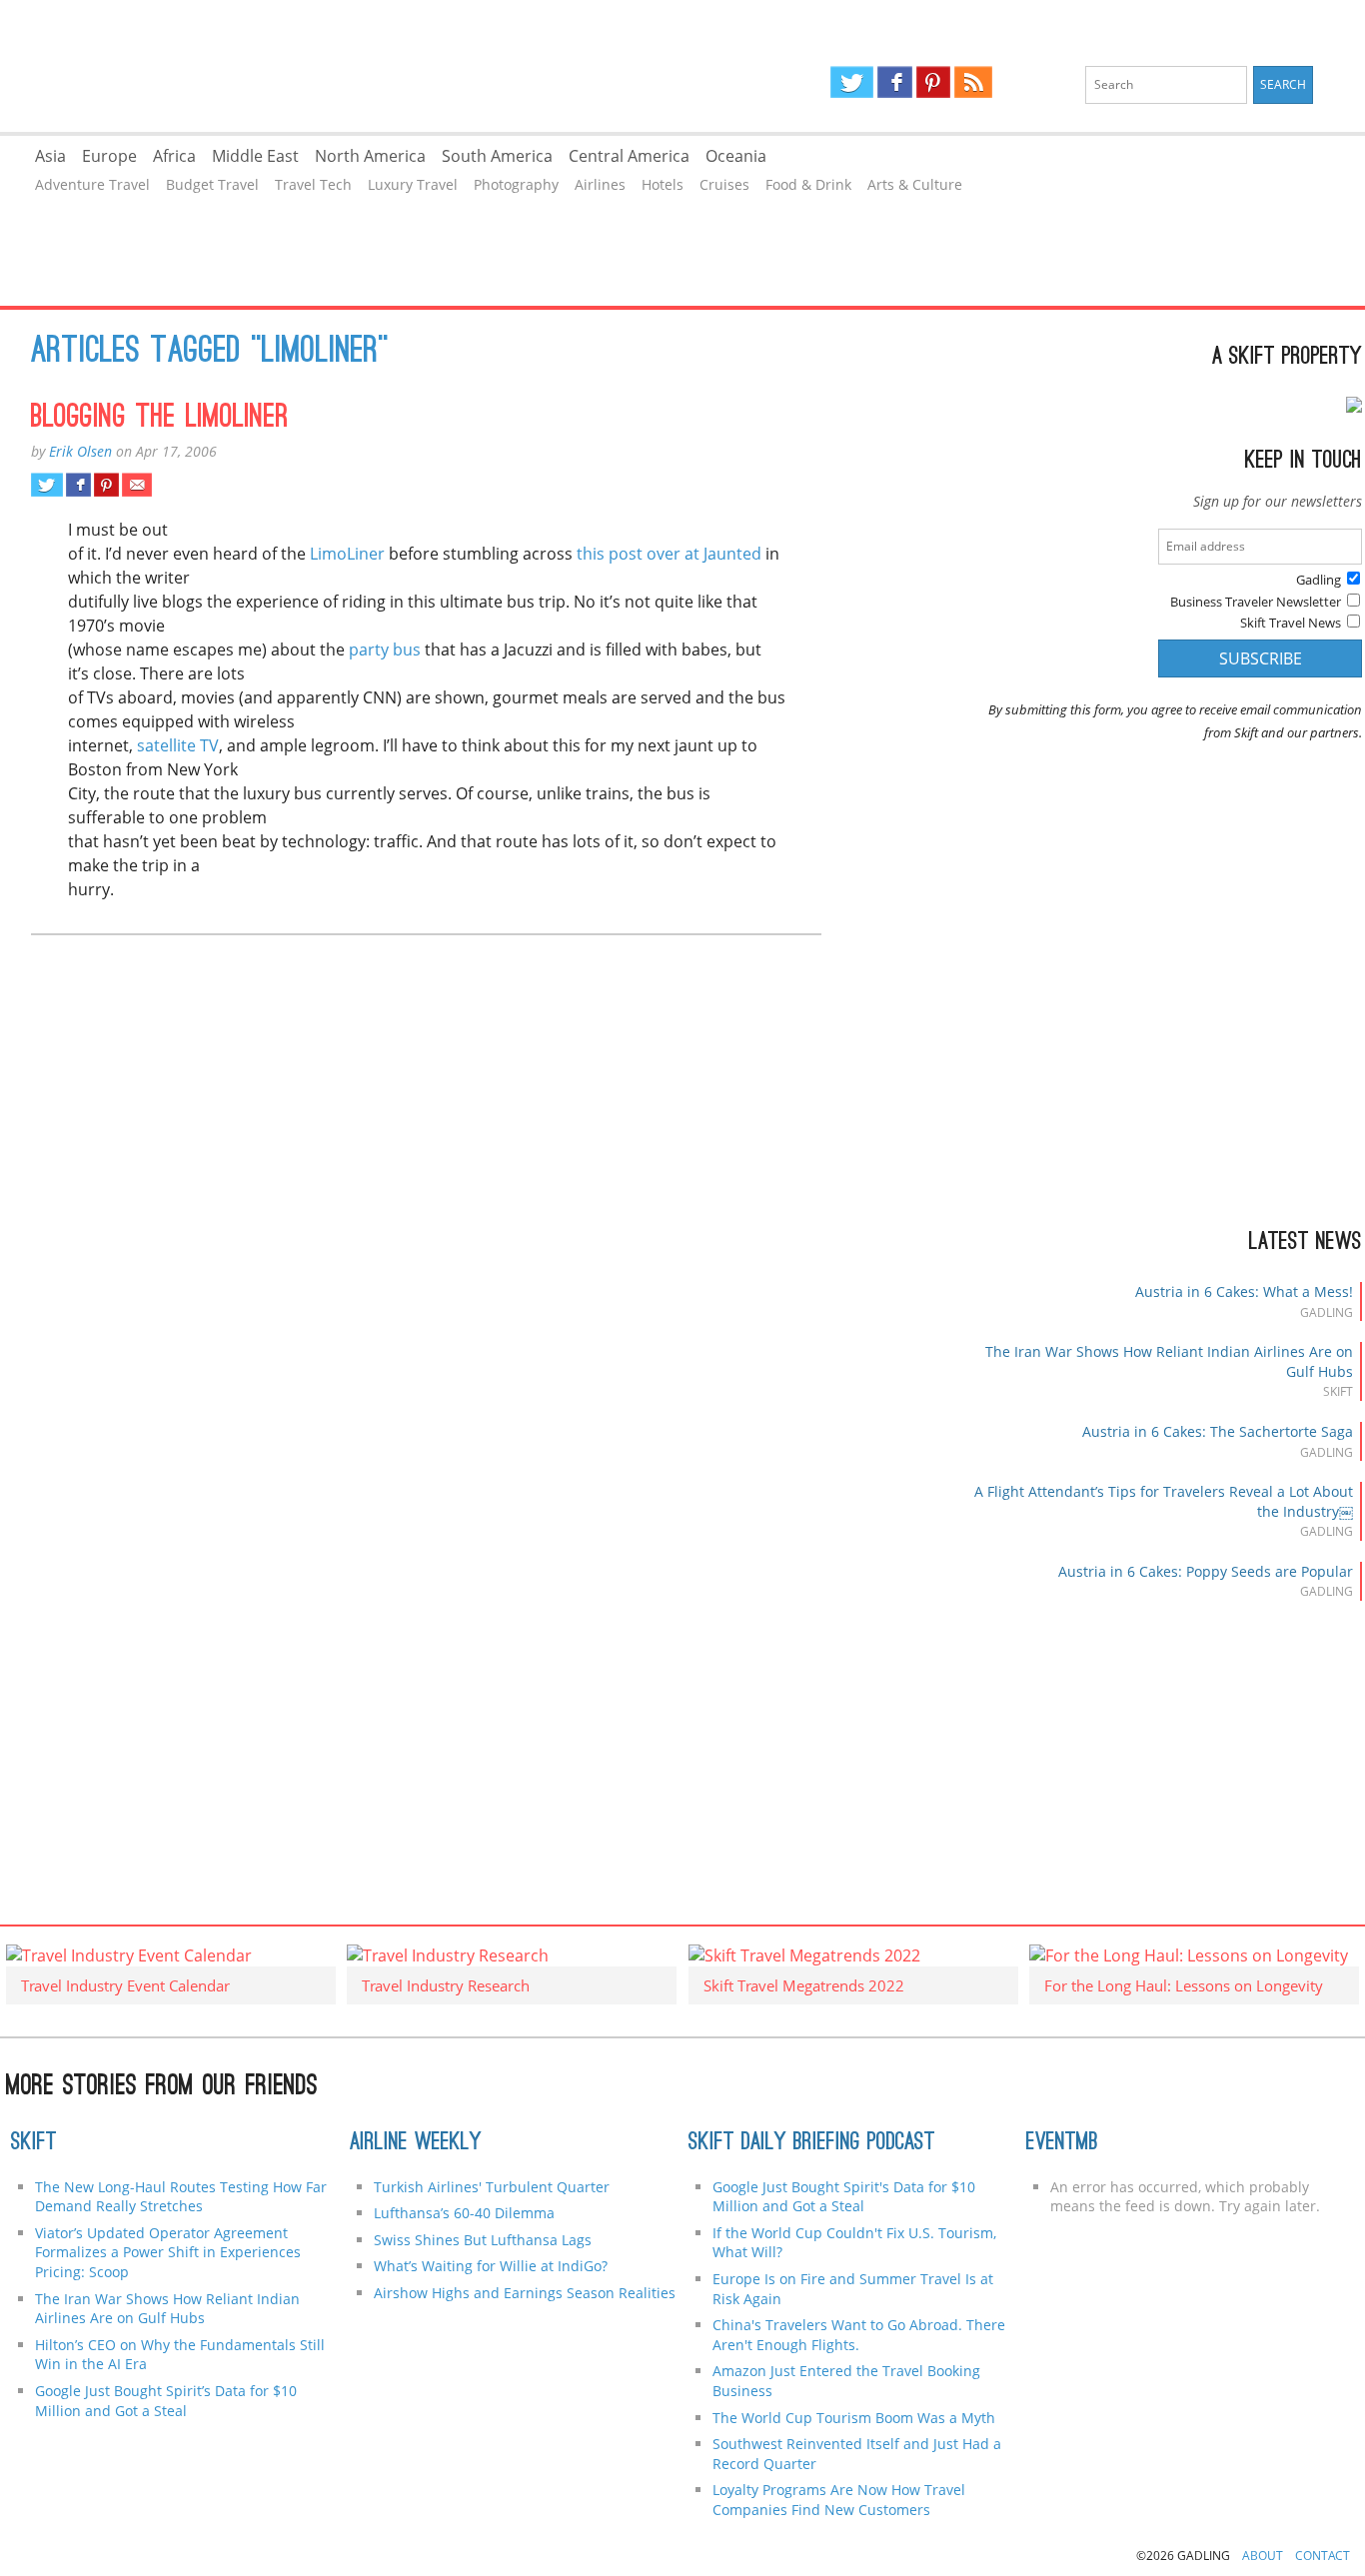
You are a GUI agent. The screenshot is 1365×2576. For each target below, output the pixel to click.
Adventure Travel (92, 184)
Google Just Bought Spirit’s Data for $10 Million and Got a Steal (166, 2401)
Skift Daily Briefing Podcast (812, 2143)
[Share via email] (136, 485)
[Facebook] (895, 82)
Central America (629, 156)
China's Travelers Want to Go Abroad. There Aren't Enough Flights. (859, 2335)
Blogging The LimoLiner (160, 419)
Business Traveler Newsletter (1256, 602)
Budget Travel (212, 184)
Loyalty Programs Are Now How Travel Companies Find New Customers (839, 2500)
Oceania (736, 156)
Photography (516, 184)
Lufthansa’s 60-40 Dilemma (466, 2213)
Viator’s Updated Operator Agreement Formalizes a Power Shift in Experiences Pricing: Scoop (168, 2252)
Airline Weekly (416, 2143)
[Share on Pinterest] (106, 485)
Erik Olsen (80, 451)
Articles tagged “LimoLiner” (210, 353)
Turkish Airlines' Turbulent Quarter (492, 2187)
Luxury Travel (413, 184)
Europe (109, 156)
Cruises (724, 184)
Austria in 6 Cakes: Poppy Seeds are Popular (1206, 1571)
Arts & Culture (915, 184)
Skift (34, 2143)
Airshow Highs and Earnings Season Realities (525, 2293)
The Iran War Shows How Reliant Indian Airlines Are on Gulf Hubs (167, 2309)
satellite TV (178, 745)
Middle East (255, 156)
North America (370, 156)
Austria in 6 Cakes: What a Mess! (1244, 1291)
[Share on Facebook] (78, 485)
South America (497, 156)
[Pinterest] (933, 82)
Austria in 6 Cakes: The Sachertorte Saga (1218, 1431)
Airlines (600, 184)
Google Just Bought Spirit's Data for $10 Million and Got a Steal (844, 2197)
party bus (385, 649)
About (1263, 2556)
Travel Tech (313, 184)
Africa (174, 156)
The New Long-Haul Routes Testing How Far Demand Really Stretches (181, 2197)
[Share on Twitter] (46, 485)
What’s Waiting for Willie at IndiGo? (491, 2266)
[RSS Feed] (973, 82)
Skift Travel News (1291, 623)
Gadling (341, 66)
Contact (1323, 2556)
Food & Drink (808, 184)
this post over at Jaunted (669, 554)
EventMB (1062, 2143)
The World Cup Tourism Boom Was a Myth (854, 2418)
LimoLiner (347, 554)
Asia (50, 156)
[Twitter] (851, 82)
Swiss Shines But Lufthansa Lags (483, 2240)
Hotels (663, 184)
